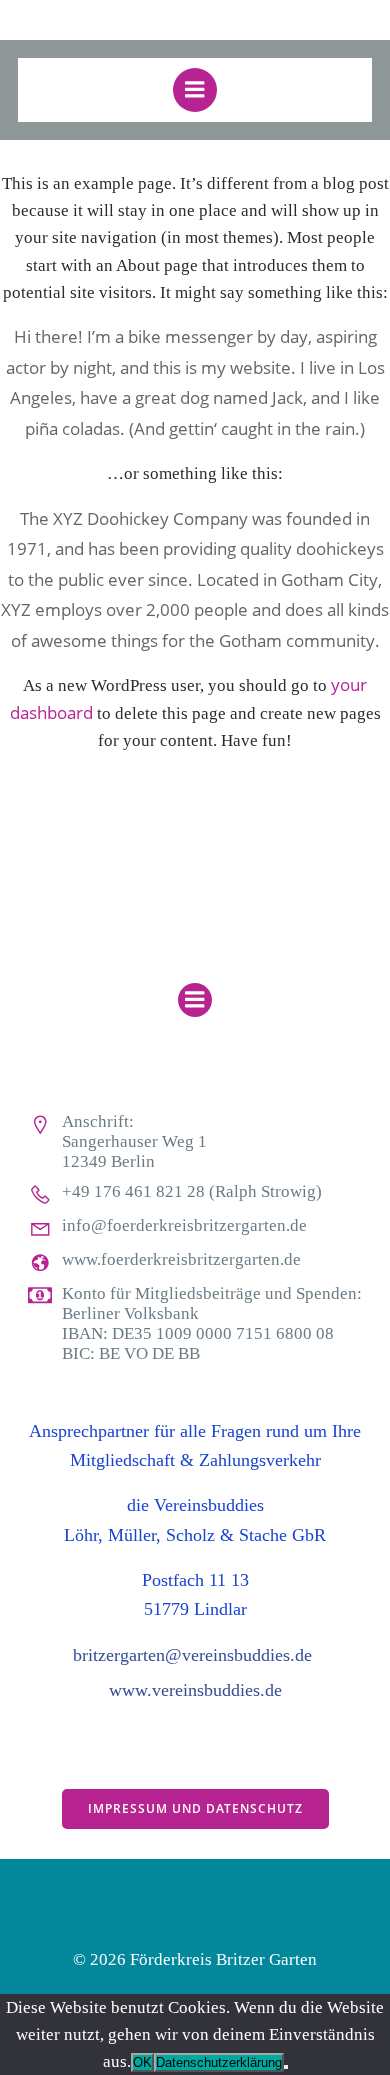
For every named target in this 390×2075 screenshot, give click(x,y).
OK (142, 2062)
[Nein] (286, 2067)
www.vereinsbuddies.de (195, 1690)
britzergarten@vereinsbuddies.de (192, 1655)
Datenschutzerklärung (219, 2062)
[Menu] (195, 90)
